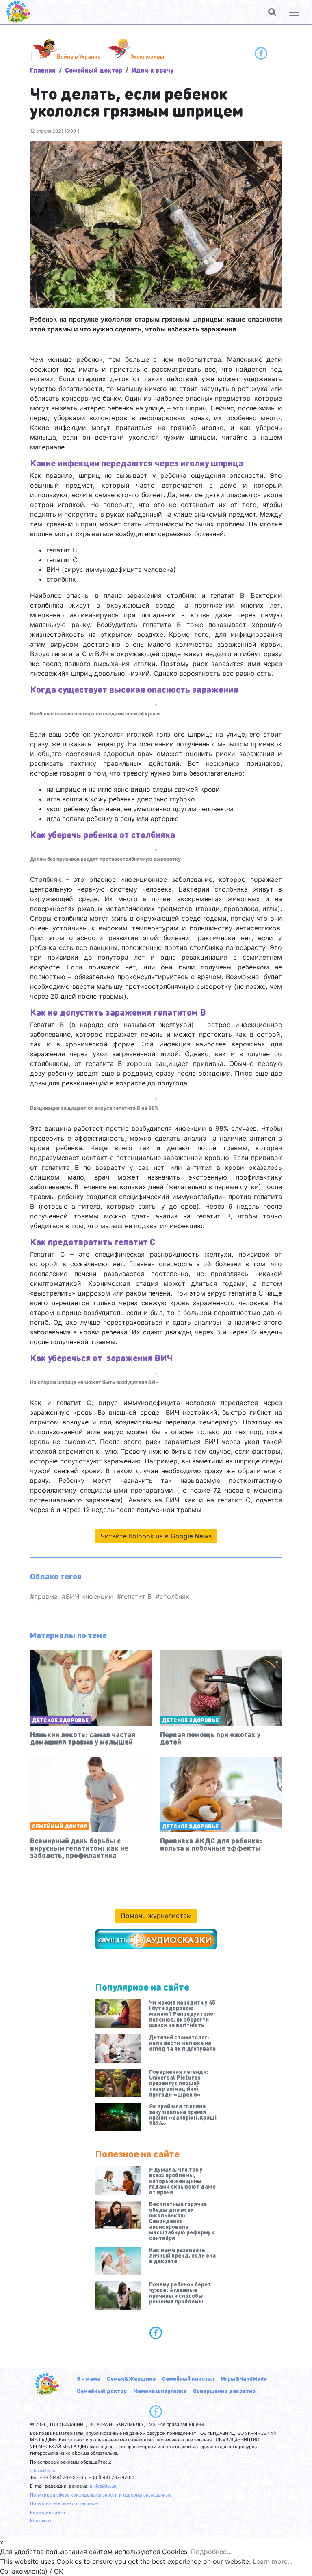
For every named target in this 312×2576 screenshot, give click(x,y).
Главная (43, 70)
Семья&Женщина (131, 2378)
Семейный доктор (94, 70)
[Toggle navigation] (294, 12)
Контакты (41, 2521)
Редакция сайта (48, 2512)
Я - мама (89, 2378)
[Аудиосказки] (156, 1939)
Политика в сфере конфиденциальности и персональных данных (101, 2495)
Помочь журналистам (156, 1916)
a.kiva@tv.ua (43, 2471)
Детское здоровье (60, 1720)
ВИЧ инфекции (89, 1596)
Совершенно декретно (224, 2391)
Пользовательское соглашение (64, 2503)
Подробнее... (211, 2552)
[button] (272, 12)
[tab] (156, 2333)
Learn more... (273, 2561)
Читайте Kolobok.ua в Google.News (156, 1536)
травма (46, 1596)
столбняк (174, 1596)
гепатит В (136, 1596)
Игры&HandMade (244, 2378)
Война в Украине (79, 56)
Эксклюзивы (147, 56)
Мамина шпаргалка (160, 2391)
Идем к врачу (153, 70)
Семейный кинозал (188, 2378)
